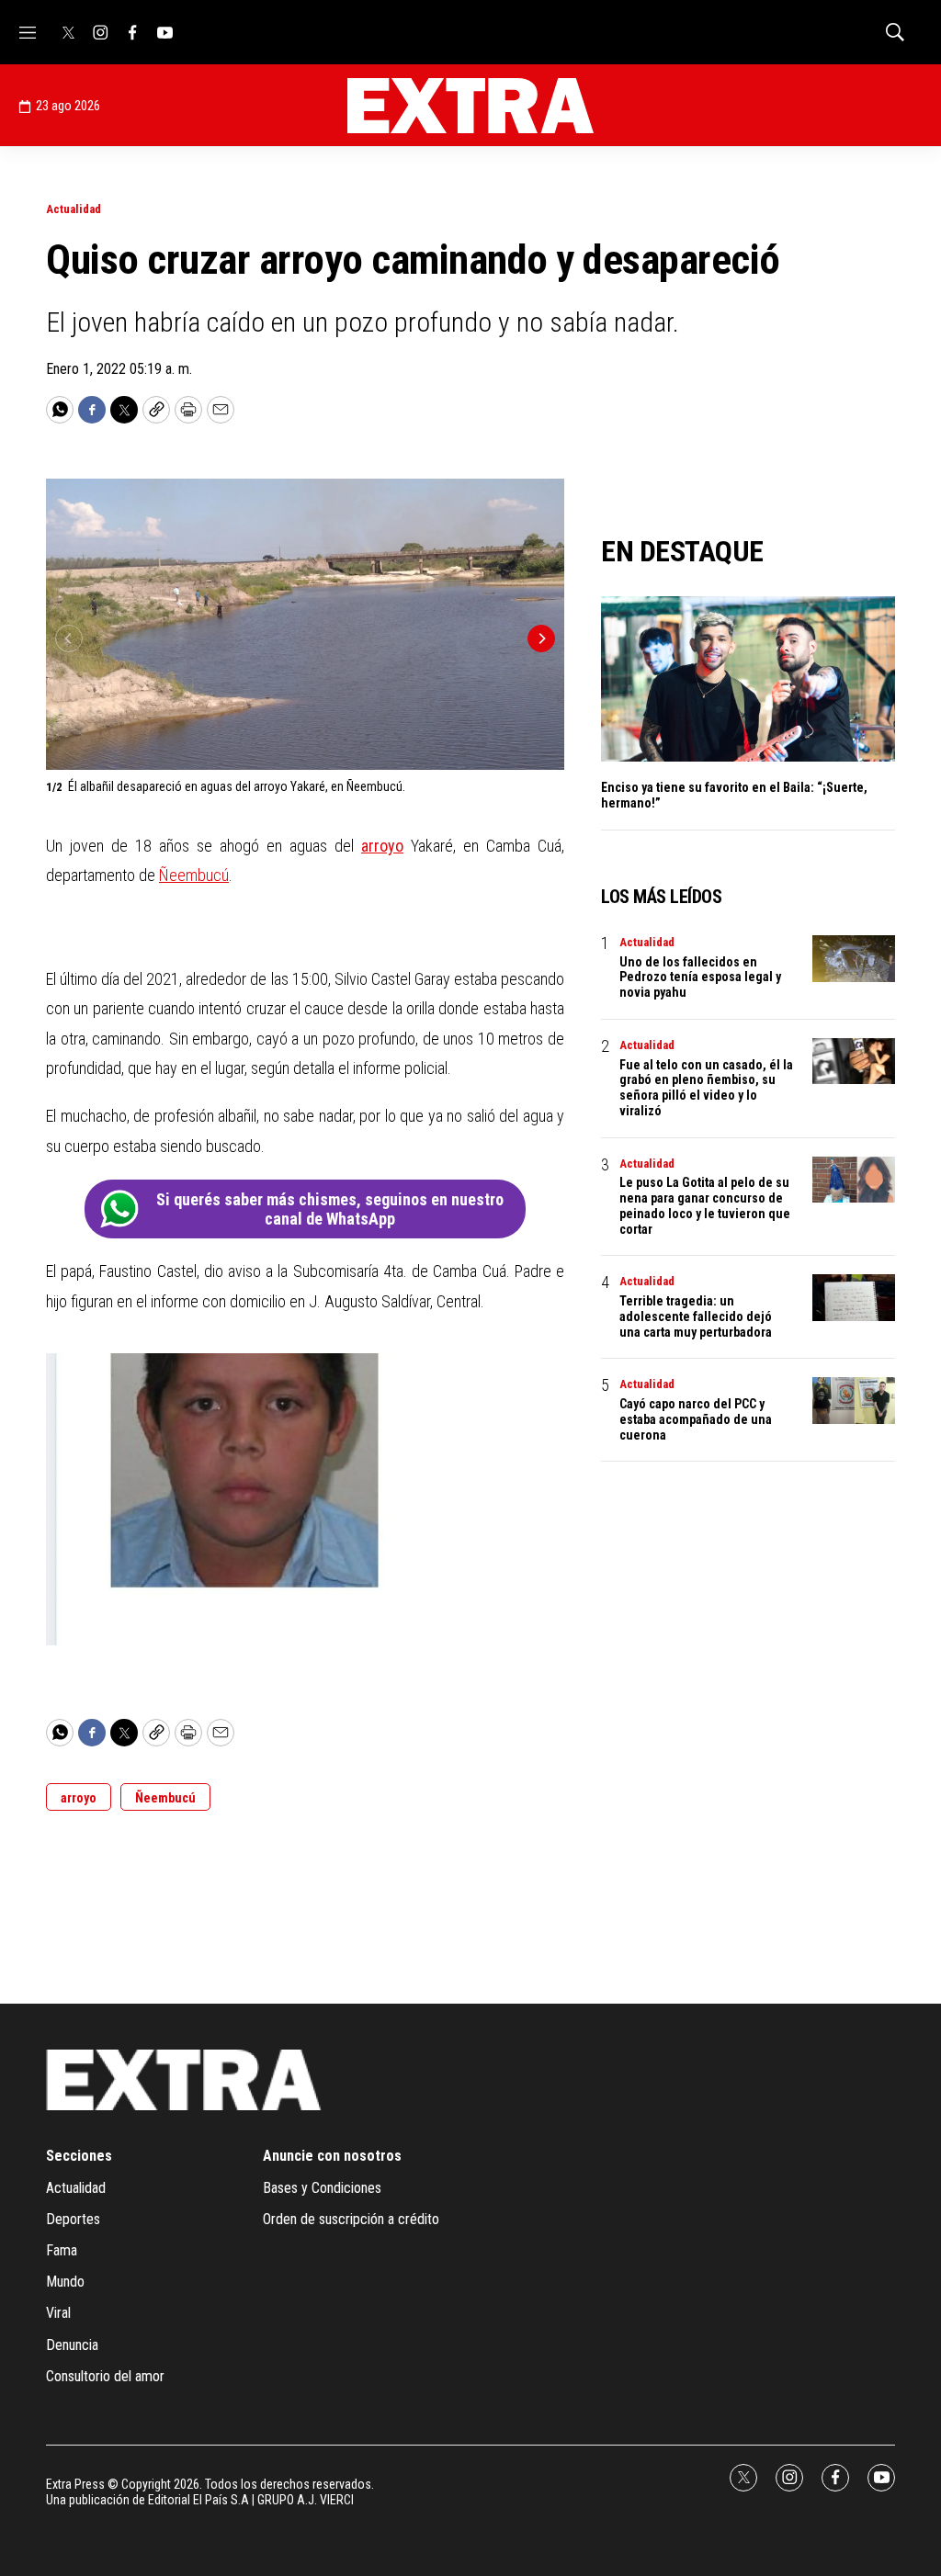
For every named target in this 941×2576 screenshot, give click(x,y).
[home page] (470, 106)
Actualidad (74, 209)
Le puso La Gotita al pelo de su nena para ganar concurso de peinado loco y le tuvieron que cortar (705, 1205)
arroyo (382, 846)
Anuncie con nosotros (332, 2156)
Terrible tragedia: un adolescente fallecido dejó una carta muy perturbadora (696, 1316)
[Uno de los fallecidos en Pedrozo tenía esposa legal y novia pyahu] (854, 959)
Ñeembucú (194, 875)
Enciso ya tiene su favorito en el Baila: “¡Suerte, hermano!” (734, 795)
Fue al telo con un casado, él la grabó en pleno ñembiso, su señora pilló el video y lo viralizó (706, 1088)
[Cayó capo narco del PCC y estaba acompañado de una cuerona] (854, 1401)
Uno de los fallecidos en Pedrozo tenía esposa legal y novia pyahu (700, 977)
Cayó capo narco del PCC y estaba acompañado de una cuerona (696, 1419)
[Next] (541, 638)
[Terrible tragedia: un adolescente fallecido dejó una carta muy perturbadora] (854, 1298)
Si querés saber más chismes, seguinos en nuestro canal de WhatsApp (330, 1209)
